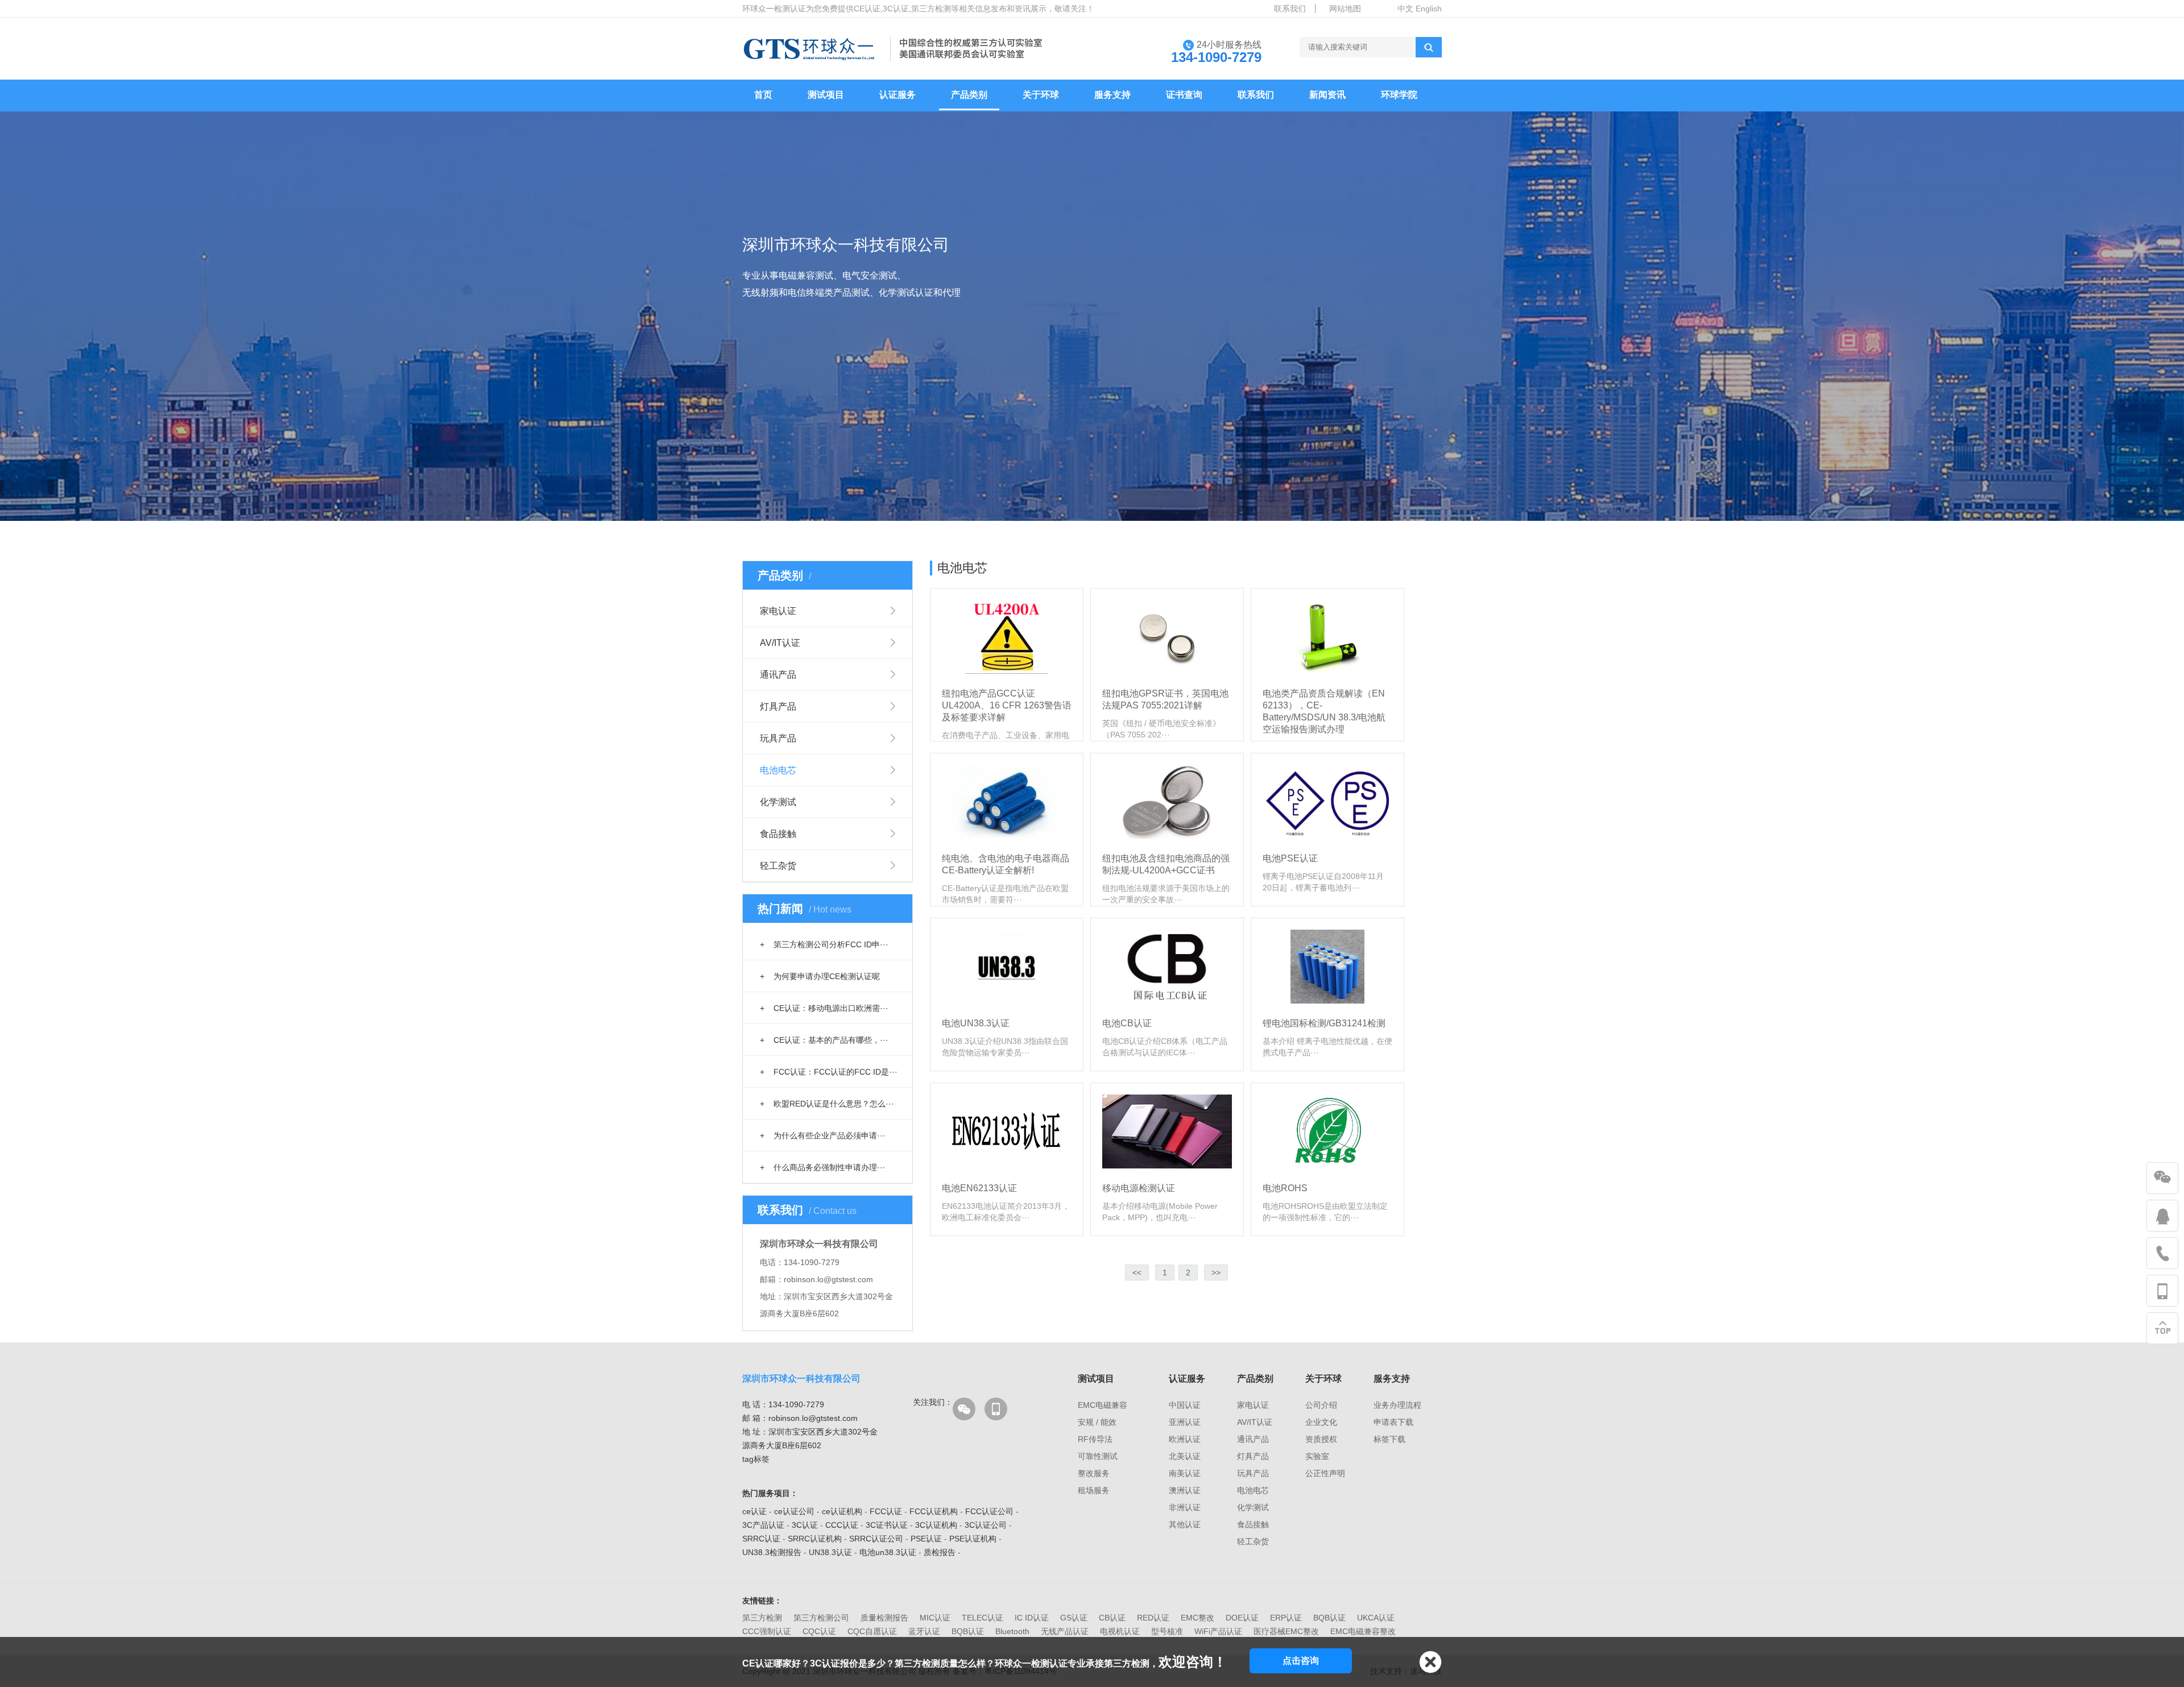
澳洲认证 (1185, 1490)
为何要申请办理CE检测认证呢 (820, 976)
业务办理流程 (1397, 1405)
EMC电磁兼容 (1103, 1405)
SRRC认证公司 (876, 1539)
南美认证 (1185, 1473)
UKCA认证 (1376, 1618)
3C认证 (805, 1525)
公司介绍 (1321, 1405)
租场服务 (1094, 1490)
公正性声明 (1325, 1473)
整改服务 (1094, 1473)
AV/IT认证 (780, 643)
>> (1216, 1272)
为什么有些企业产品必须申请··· (823, 1135)
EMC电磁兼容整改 (1363, 1631)
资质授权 (1321, 1439)
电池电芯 (778, 770)
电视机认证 (1120, 1631)
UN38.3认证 (830, 1552)
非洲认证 (1185, 1507)
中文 (1405, 9)
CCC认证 (842, 1525)
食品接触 (778, 834)
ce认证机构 (842, 1511)
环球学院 (1399, 95)
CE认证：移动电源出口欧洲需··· (824, 1008)
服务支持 (1112, 95)
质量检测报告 (884, 1618)
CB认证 (1112, 1618)
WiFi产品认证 (1218, 1631)
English (1429, 9)
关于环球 (1041, 95)
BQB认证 (1329, 1618)
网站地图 (1345, 9)
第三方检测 (762, 1618)
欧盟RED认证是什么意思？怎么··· (827, 1104)
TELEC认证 (983, 1618)
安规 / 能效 (1097, 1422)
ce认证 (754, 1511)
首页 (763, 95)
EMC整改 (1198, 1618)
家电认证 (778, 611)
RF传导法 (1095, 1439)
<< (1137, 1272)
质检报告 (940, 1552)
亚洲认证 (1185, 1422)
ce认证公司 (794, 1511)
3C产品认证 (763, 1525)
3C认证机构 (936, 1525)
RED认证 (1153, 1618)
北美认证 (1185, 1456)
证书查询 (1184, 95)
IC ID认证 (1032, 1618)
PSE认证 (926, 1539)
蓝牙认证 (924, 1631)
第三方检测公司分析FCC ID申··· (824, 944)
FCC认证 (886, 1511)
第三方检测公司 (821, 1618)
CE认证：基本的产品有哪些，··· (824, 1040)
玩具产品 (778, 738)
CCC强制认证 (767, 1631)
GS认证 (1074, 1618)
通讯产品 (778, 675)
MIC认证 (935, 1618)
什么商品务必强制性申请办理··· (823, 1167)
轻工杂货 (778, 866)
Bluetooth (1012, 1631)
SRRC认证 (761, 1539)
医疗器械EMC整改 (1286, 1631)
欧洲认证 (1185, 1439)
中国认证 (1185, 1405)
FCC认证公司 (989, 1511)
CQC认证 (819, 1631)
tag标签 (756, 1459)
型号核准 (1167, 1631)
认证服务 (897, 95)
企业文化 (1321, 1422)
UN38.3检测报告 (772, 1552)
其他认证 (1185, 1524)
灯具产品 (778, 706)
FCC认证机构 (934, 1511)
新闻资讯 (1327, 95)
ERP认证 (1286, 1618)
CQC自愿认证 (872, 1631)
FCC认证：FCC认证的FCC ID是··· (829, 1072)
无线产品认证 (1065, 1631)
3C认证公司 (986, 1525)
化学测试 (778, 802)
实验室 (1317, 1456)
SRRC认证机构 (815, 1539)
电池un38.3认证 (888, 1552)
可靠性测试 (1098, 1456)
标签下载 (1389, 1439)
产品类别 (969, 95)
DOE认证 (1242, 1618)
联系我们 (1290, 9)
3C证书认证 (887, 1525)
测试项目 (826, 95)
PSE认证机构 (973, 1539)
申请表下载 (1393, 1422)
